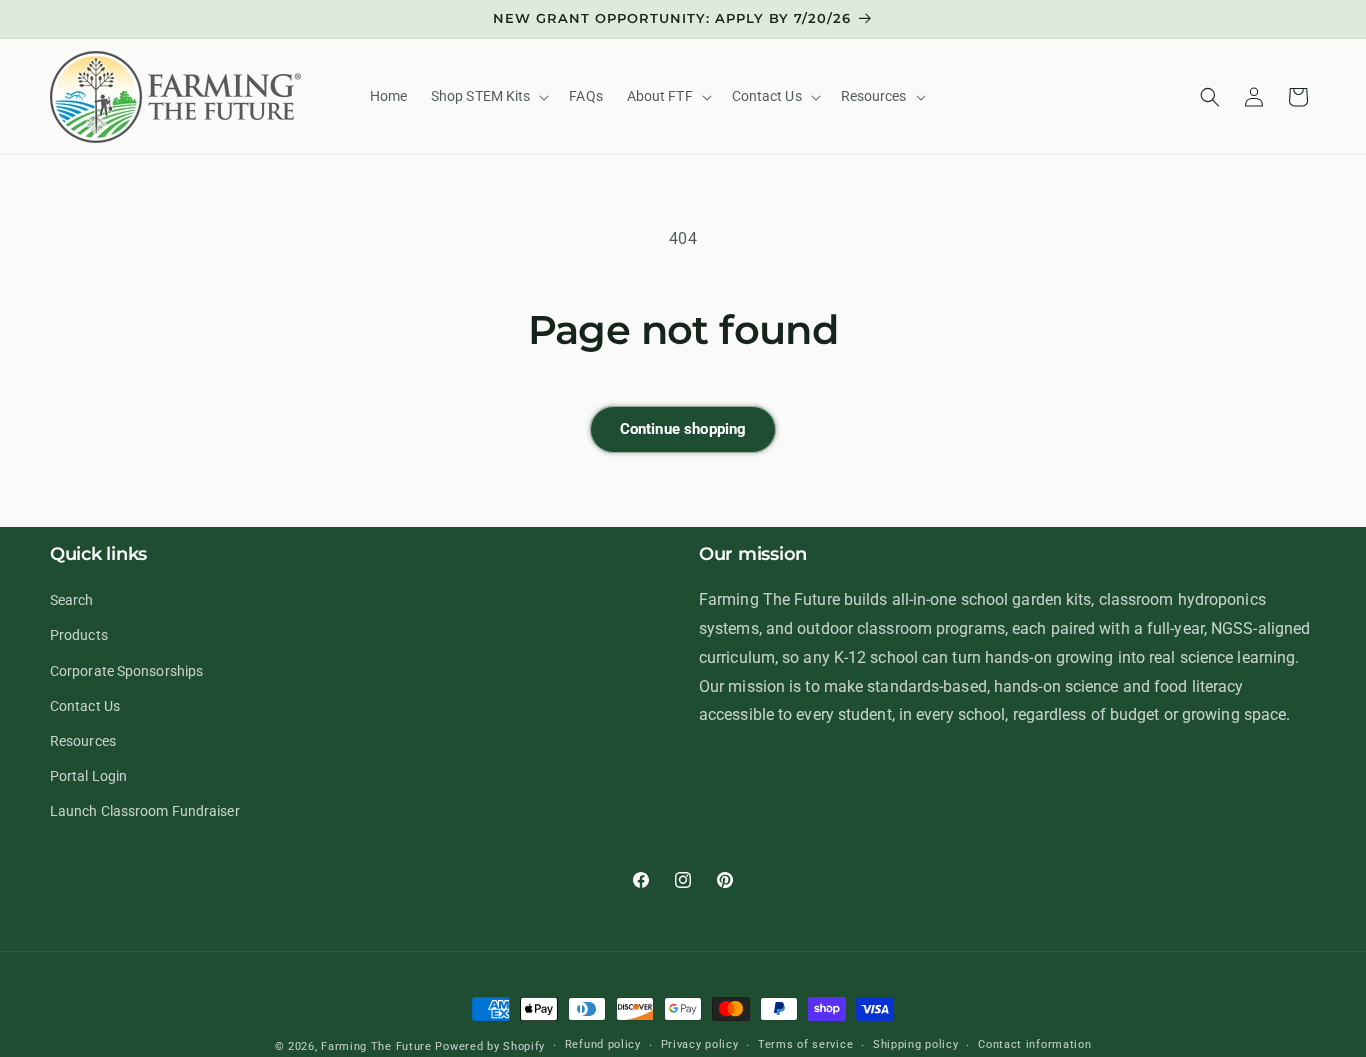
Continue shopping (683, 429)
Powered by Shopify (490, 1046)
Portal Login (88, 776)
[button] (488, 96)
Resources (83, 741)
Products (79, 635)
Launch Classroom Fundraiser (145, 811)
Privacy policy (700, 1045)
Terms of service (805, 1045)
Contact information (1034, 1045)
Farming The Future (376, 1046)
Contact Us (85, 706)
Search (72, 600)
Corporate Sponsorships (126, 670)
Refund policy (603, 1045)
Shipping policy (916, 1045)
